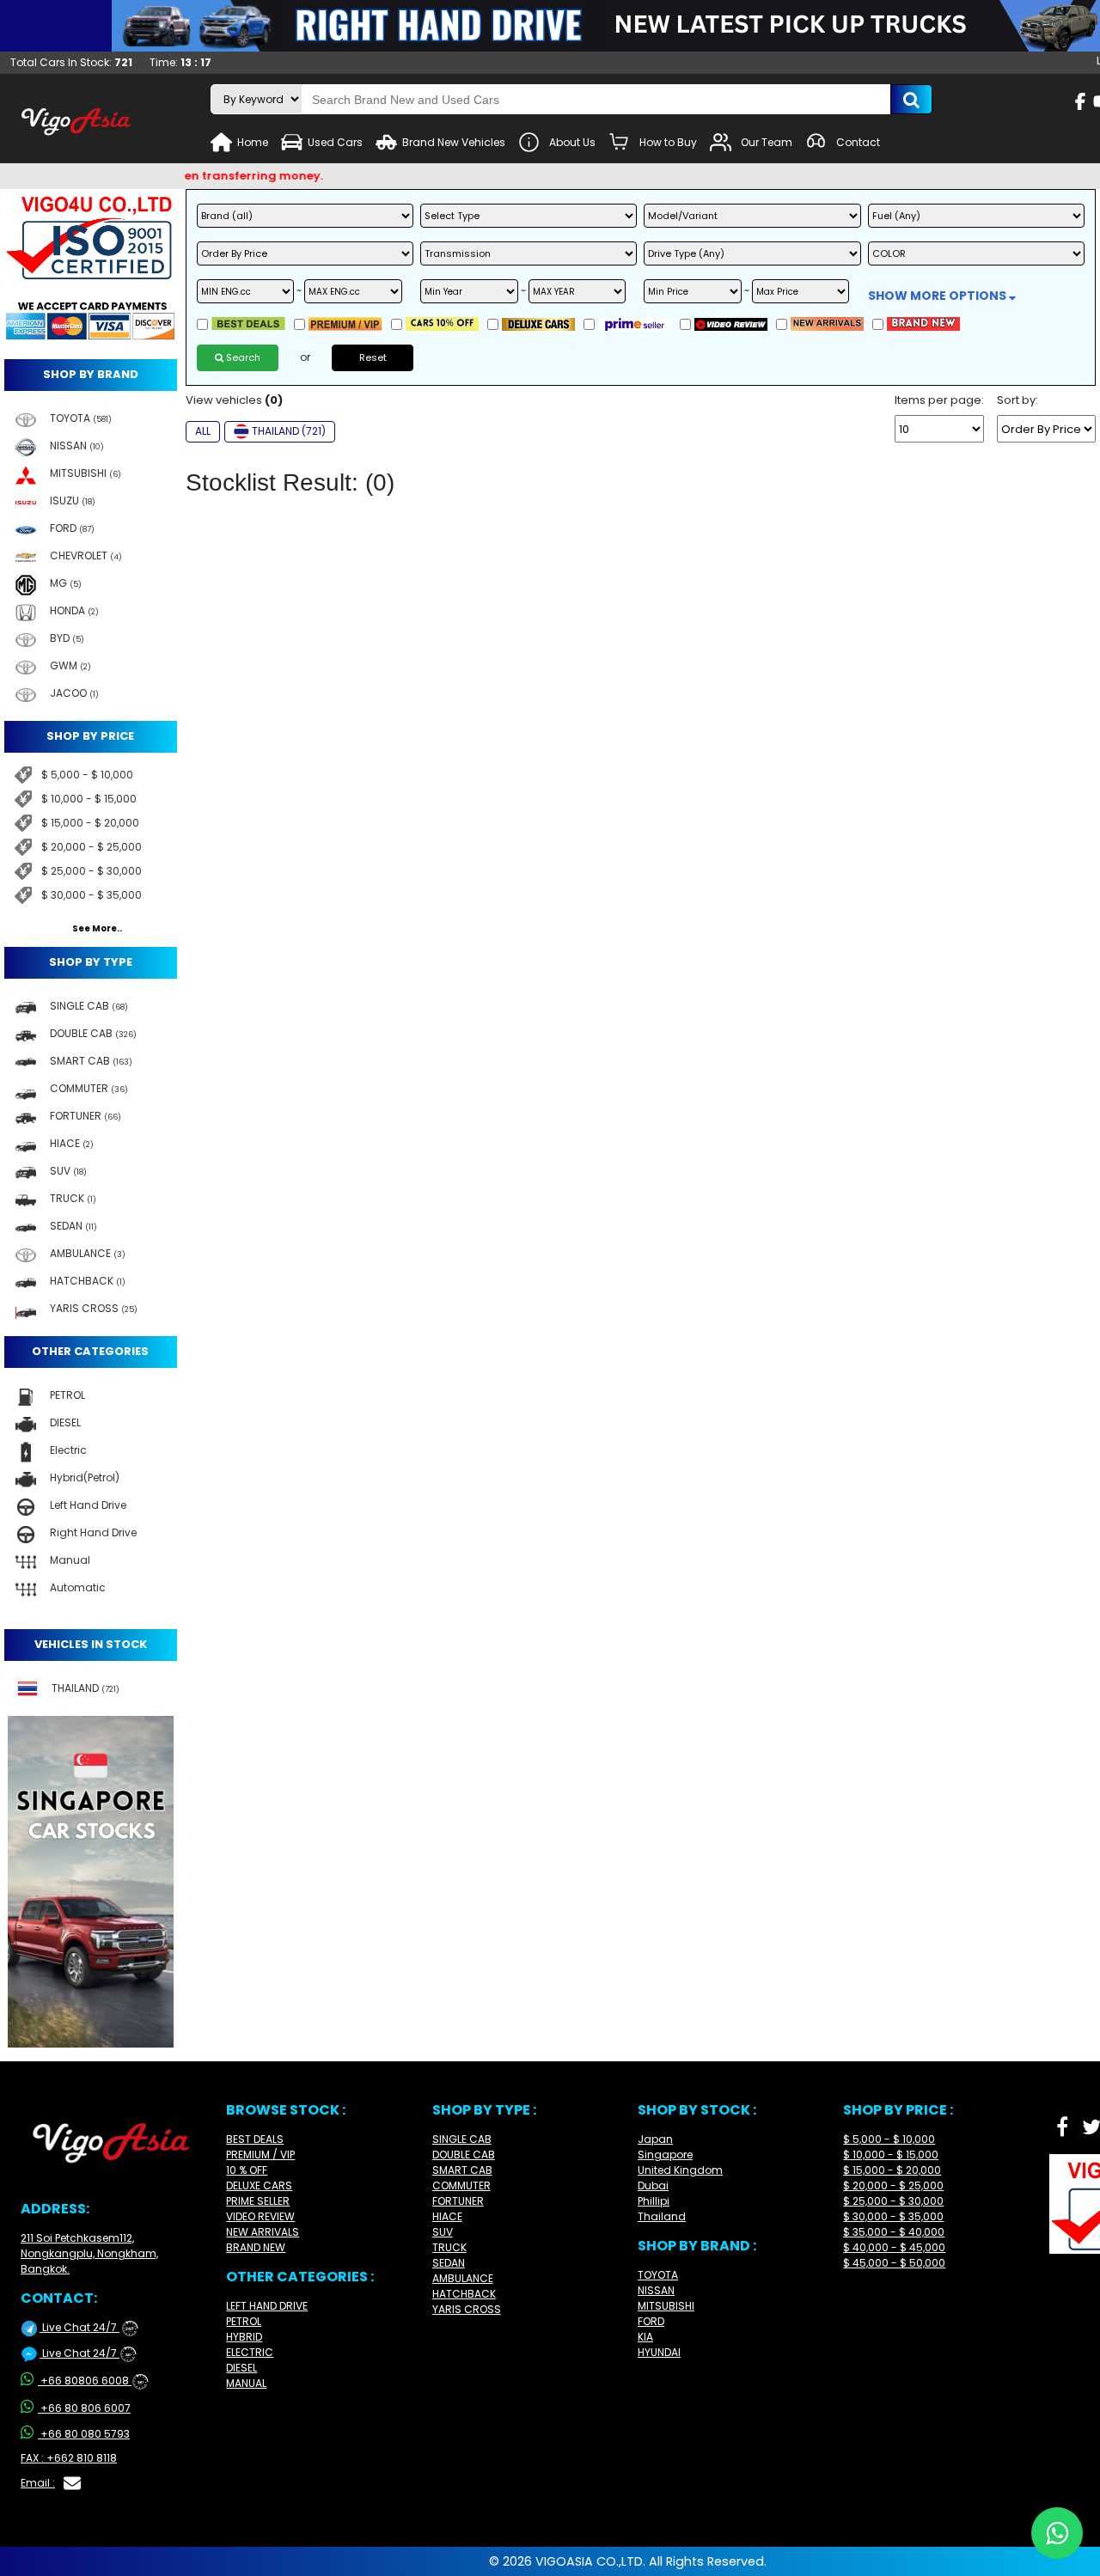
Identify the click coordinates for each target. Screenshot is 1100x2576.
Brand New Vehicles (454, 142)
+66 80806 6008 (92, 2381)
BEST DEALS (255, 2139)
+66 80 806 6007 (86, 2408)
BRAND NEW (256, 2247)
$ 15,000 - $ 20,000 (90, 823)
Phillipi (654, 2201)
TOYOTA (658, 2275)
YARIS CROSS (467, 2309)
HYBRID (244, 2337)
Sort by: (1017, 400)
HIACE (447, 2216)
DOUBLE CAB (464, 2155)
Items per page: (939, 400)
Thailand (662, 2216)
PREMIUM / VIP (260, 2155)
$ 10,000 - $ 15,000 (89, 799)
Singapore (665, 2155)
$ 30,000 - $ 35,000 (92, 895)
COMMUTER (461, 2185)
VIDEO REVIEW (260, 2216)
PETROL (244, 2321)
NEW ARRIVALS (263, 2232)
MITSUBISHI (666, 2306)
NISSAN (656, 2290)
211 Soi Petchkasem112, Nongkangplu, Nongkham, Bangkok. (89, 2253)
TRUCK (449, 2247)
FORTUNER (458, 2201)
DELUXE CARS (259, 2185)
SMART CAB (462, 2170)
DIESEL (241, 2368)
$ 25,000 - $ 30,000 (92, 871)
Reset (373, 357)
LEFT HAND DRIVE (267, 2306)
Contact (858, 142)
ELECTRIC (250, 2352)
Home (253, 142)
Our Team (767, 142)
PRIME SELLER (258, 2201)
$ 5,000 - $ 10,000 (87, 775)
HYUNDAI (659, 2352)
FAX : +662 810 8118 (69, 2458)
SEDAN (449, 2263)
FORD (651, 2321)
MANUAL (246, 2383)
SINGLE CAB (462, 2139)
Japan (655, 2139)
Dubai (653, 2185)
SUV (443, 2232)
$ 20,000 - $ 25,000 (92, 847)
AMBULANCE (463, 2278)
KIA (645, 2337)
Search (242, 357)
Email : (38, 2483)
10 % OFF (247, 2170)
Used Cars (335, 142)
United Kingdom (680, 2170)
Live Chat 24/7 (87, 2327)
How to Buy (668, 142)
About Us (572, 142)
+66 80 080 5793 (85, 2434)
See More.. (97, 929)
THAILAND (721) (289, 431)
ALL (203, 431)
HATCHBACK (464, 2294)
